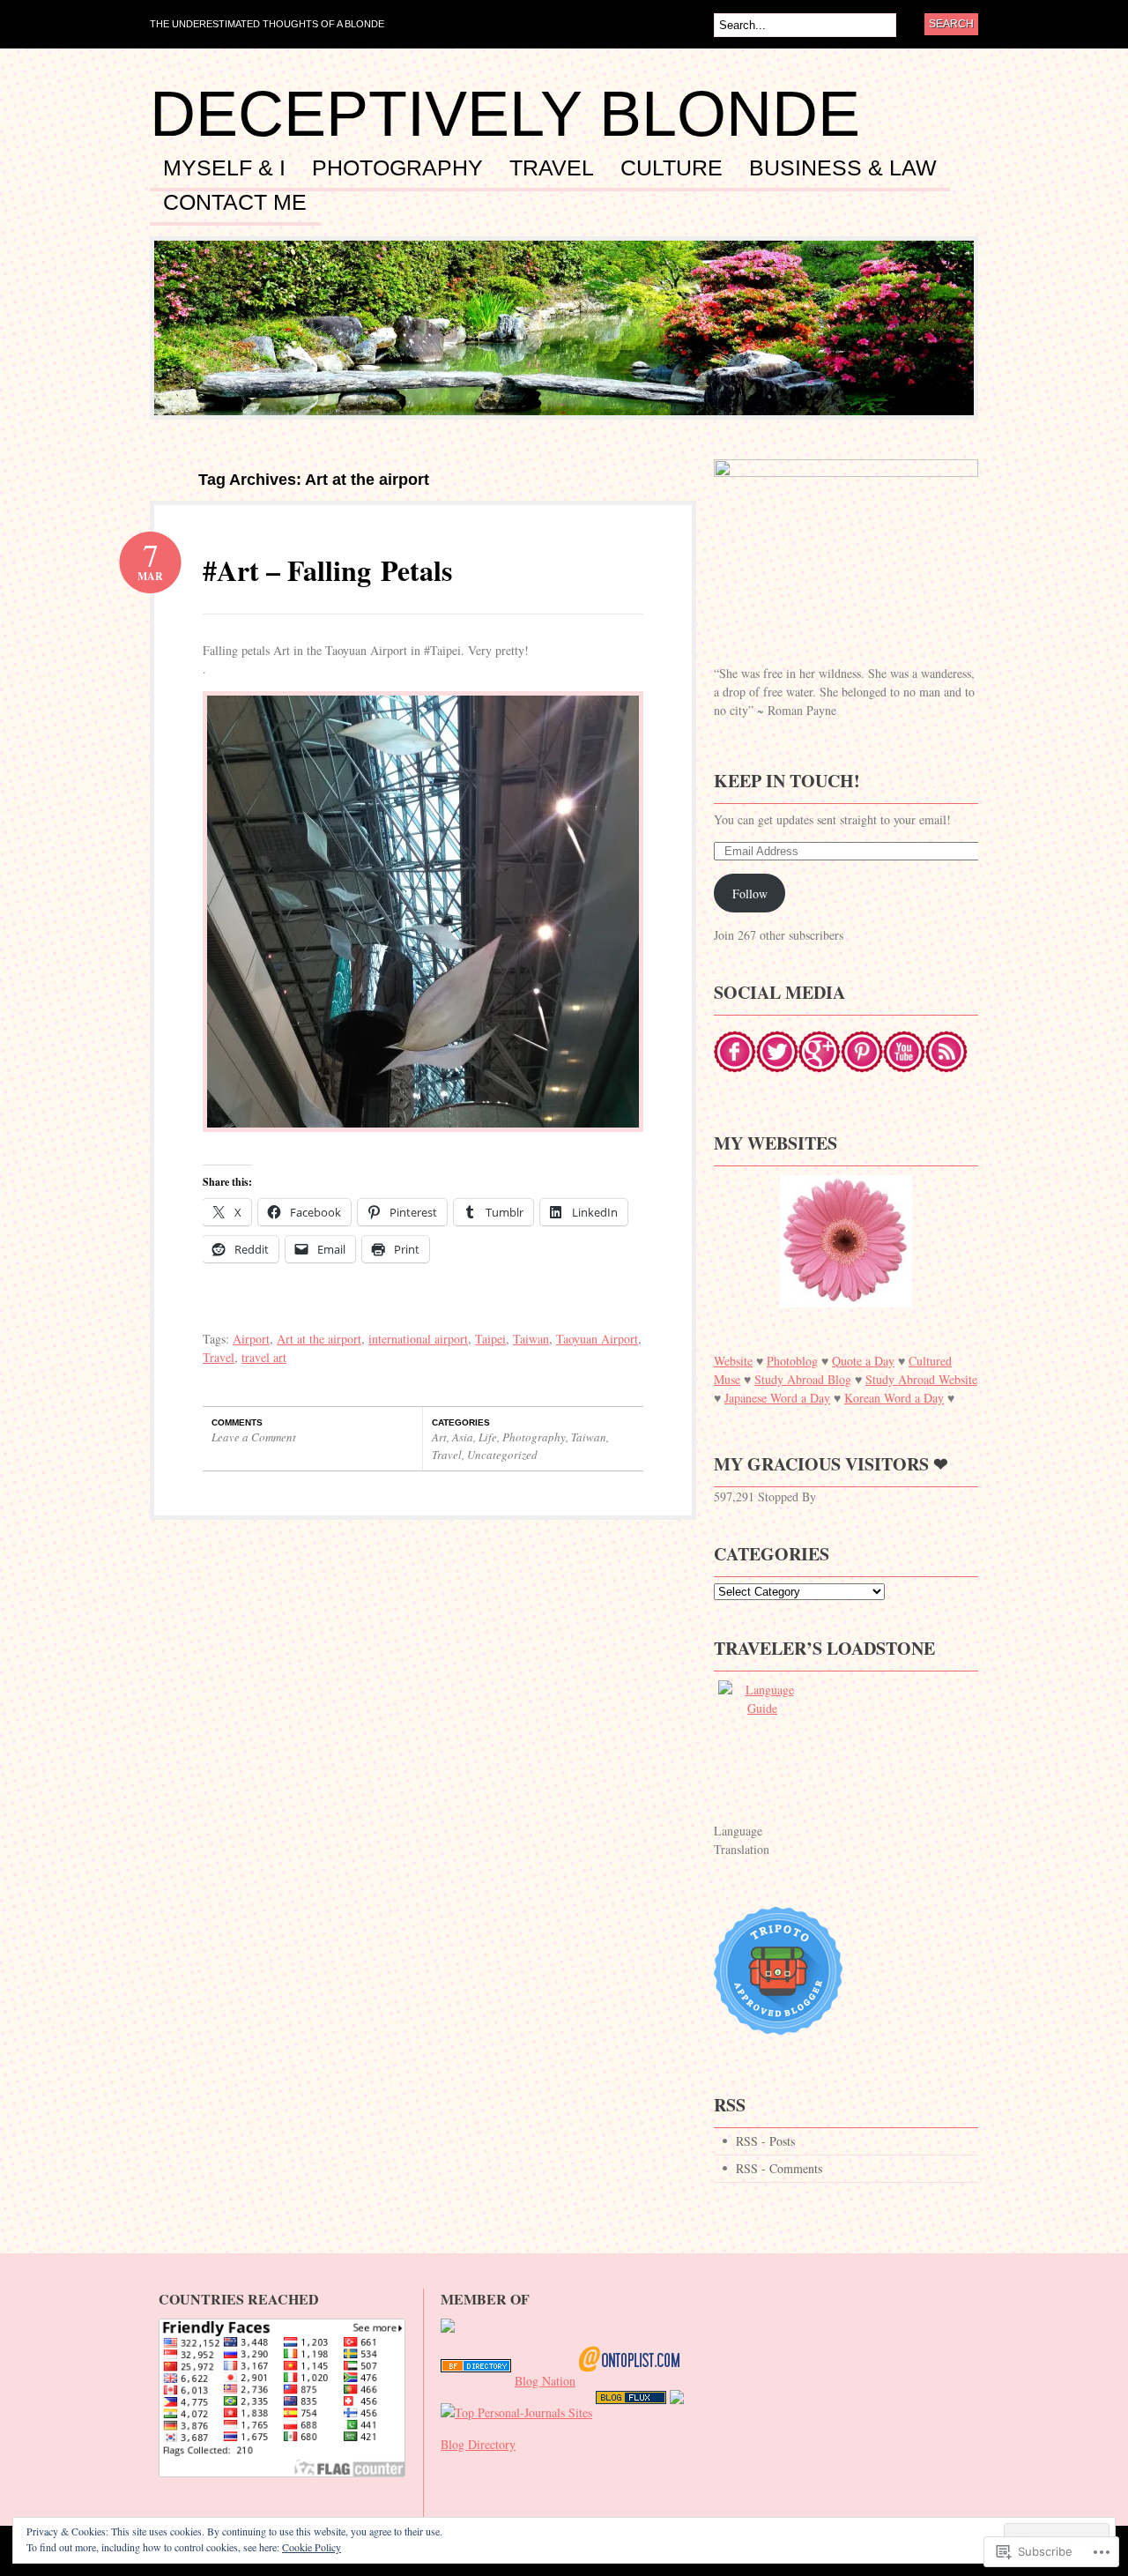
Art (439, 1437)
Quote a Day (863, 1361)
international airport (418, 1339)
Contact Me (235, 203)
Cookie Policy (312, 2547)
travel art (264, 1357)
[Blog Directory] (476, 2381)
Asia (463, 1437)
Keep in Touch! (787, 781)
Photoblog (792, 1361)
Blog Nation (545, 2381)
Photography (397, 168)
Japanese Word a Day (777, 1398)
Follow (750, 893)
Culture (672, 168)
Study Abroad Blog (803, 1379)
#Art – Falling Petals (327, 570)
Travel (552, 168)
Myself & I (224, 168)
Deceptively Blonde (505, 114)
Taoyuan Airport (597, 1339)
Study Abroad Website (921, 1379)
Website (733, 1361)
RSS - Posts (765, 2141)
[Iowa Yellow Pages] (631, 2412)
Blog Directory (478, 2444)
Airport (251, 1339)
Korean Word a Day (894, 1398)
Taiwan (531, 1339)
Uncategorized (502, 1455)
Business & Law (843, 168)
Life (488, 1437)
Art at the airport (319, 1339)
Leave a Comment (254, 1437)
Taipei (490, 1339)
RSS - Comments (779, 2168)
